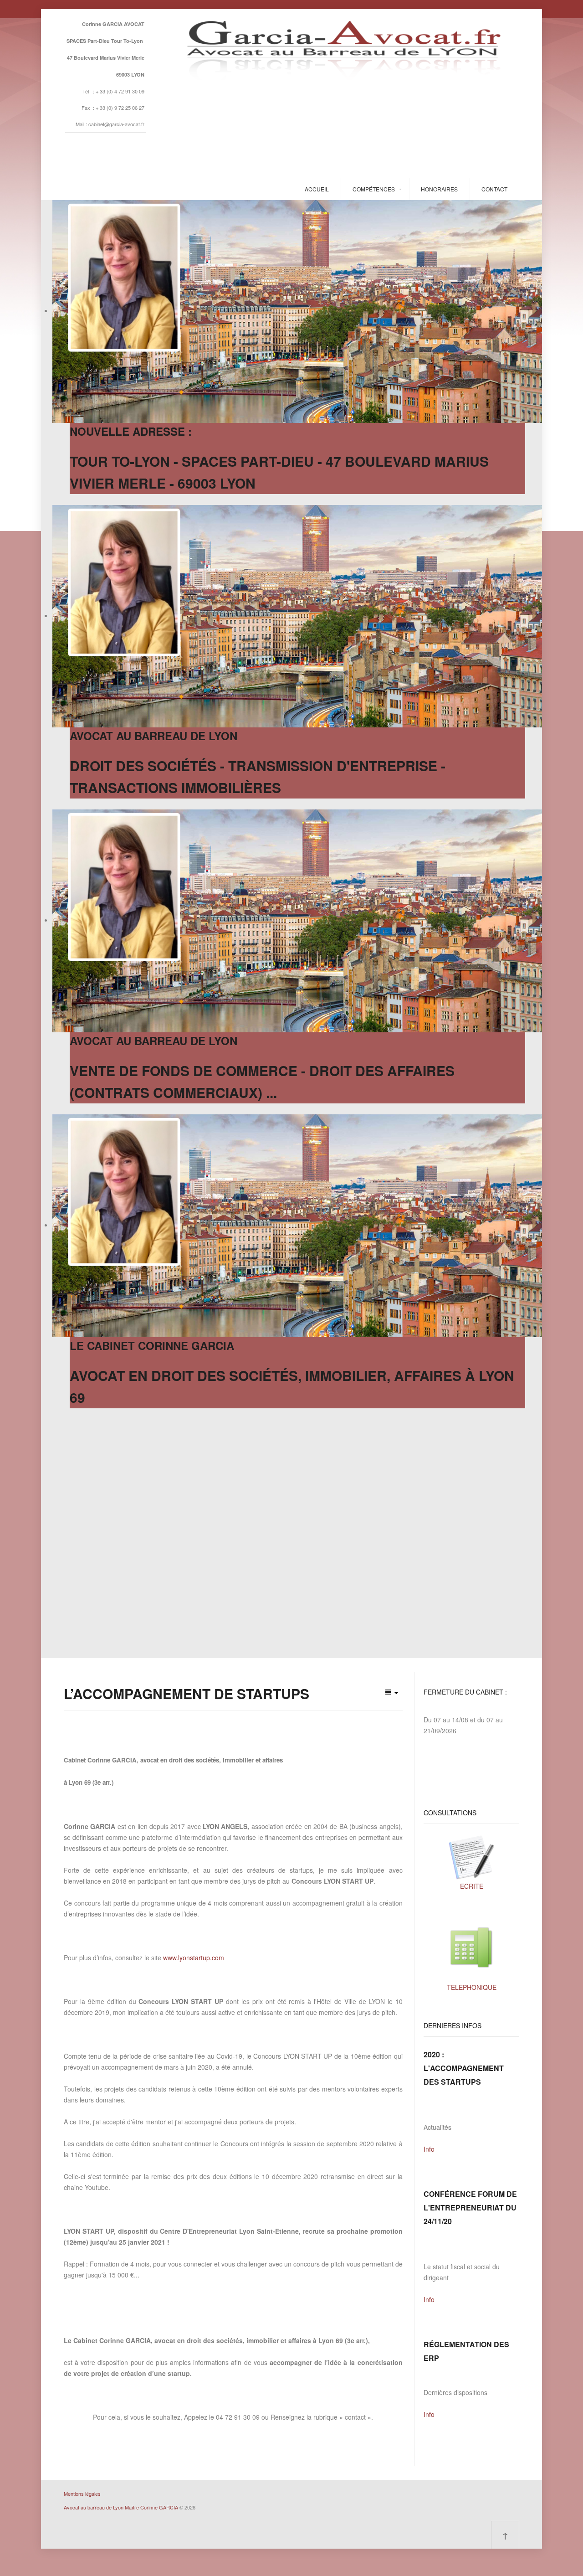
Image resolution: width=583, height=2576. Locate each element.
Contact (494, 189)
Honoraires (439, 189)
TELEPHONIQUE (472, 1987)
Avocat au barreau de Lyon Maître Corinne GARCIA (121, 2507)
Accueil (317, 189)
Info (429, 2149)
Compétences (374, 189)
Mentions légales (82, 2494)
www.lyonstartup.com (194, 1958)
